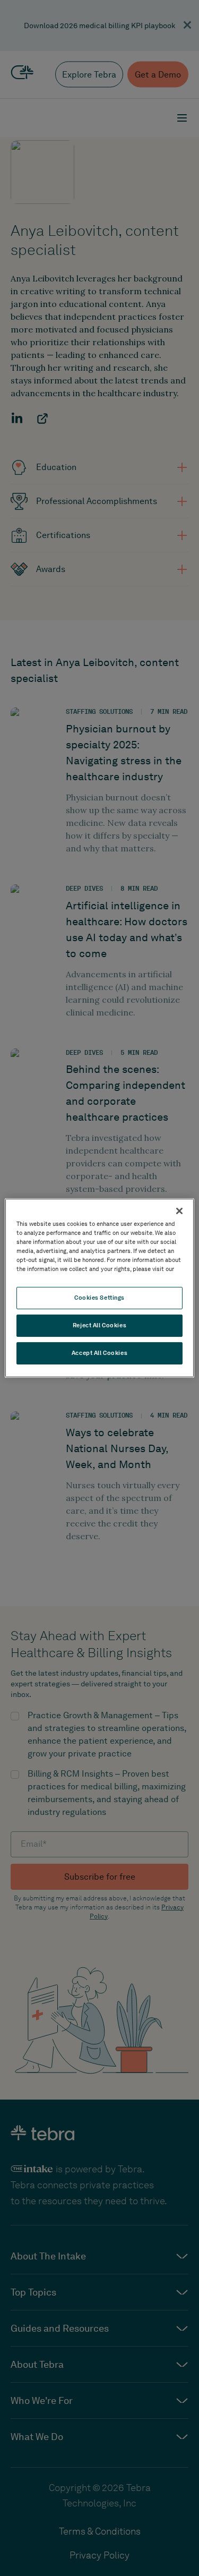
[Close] (179, 1211)
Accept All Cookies (99, 1353)
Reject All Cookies (99, 1325)
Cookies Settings (99, 1298)
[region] (99, 1288)
